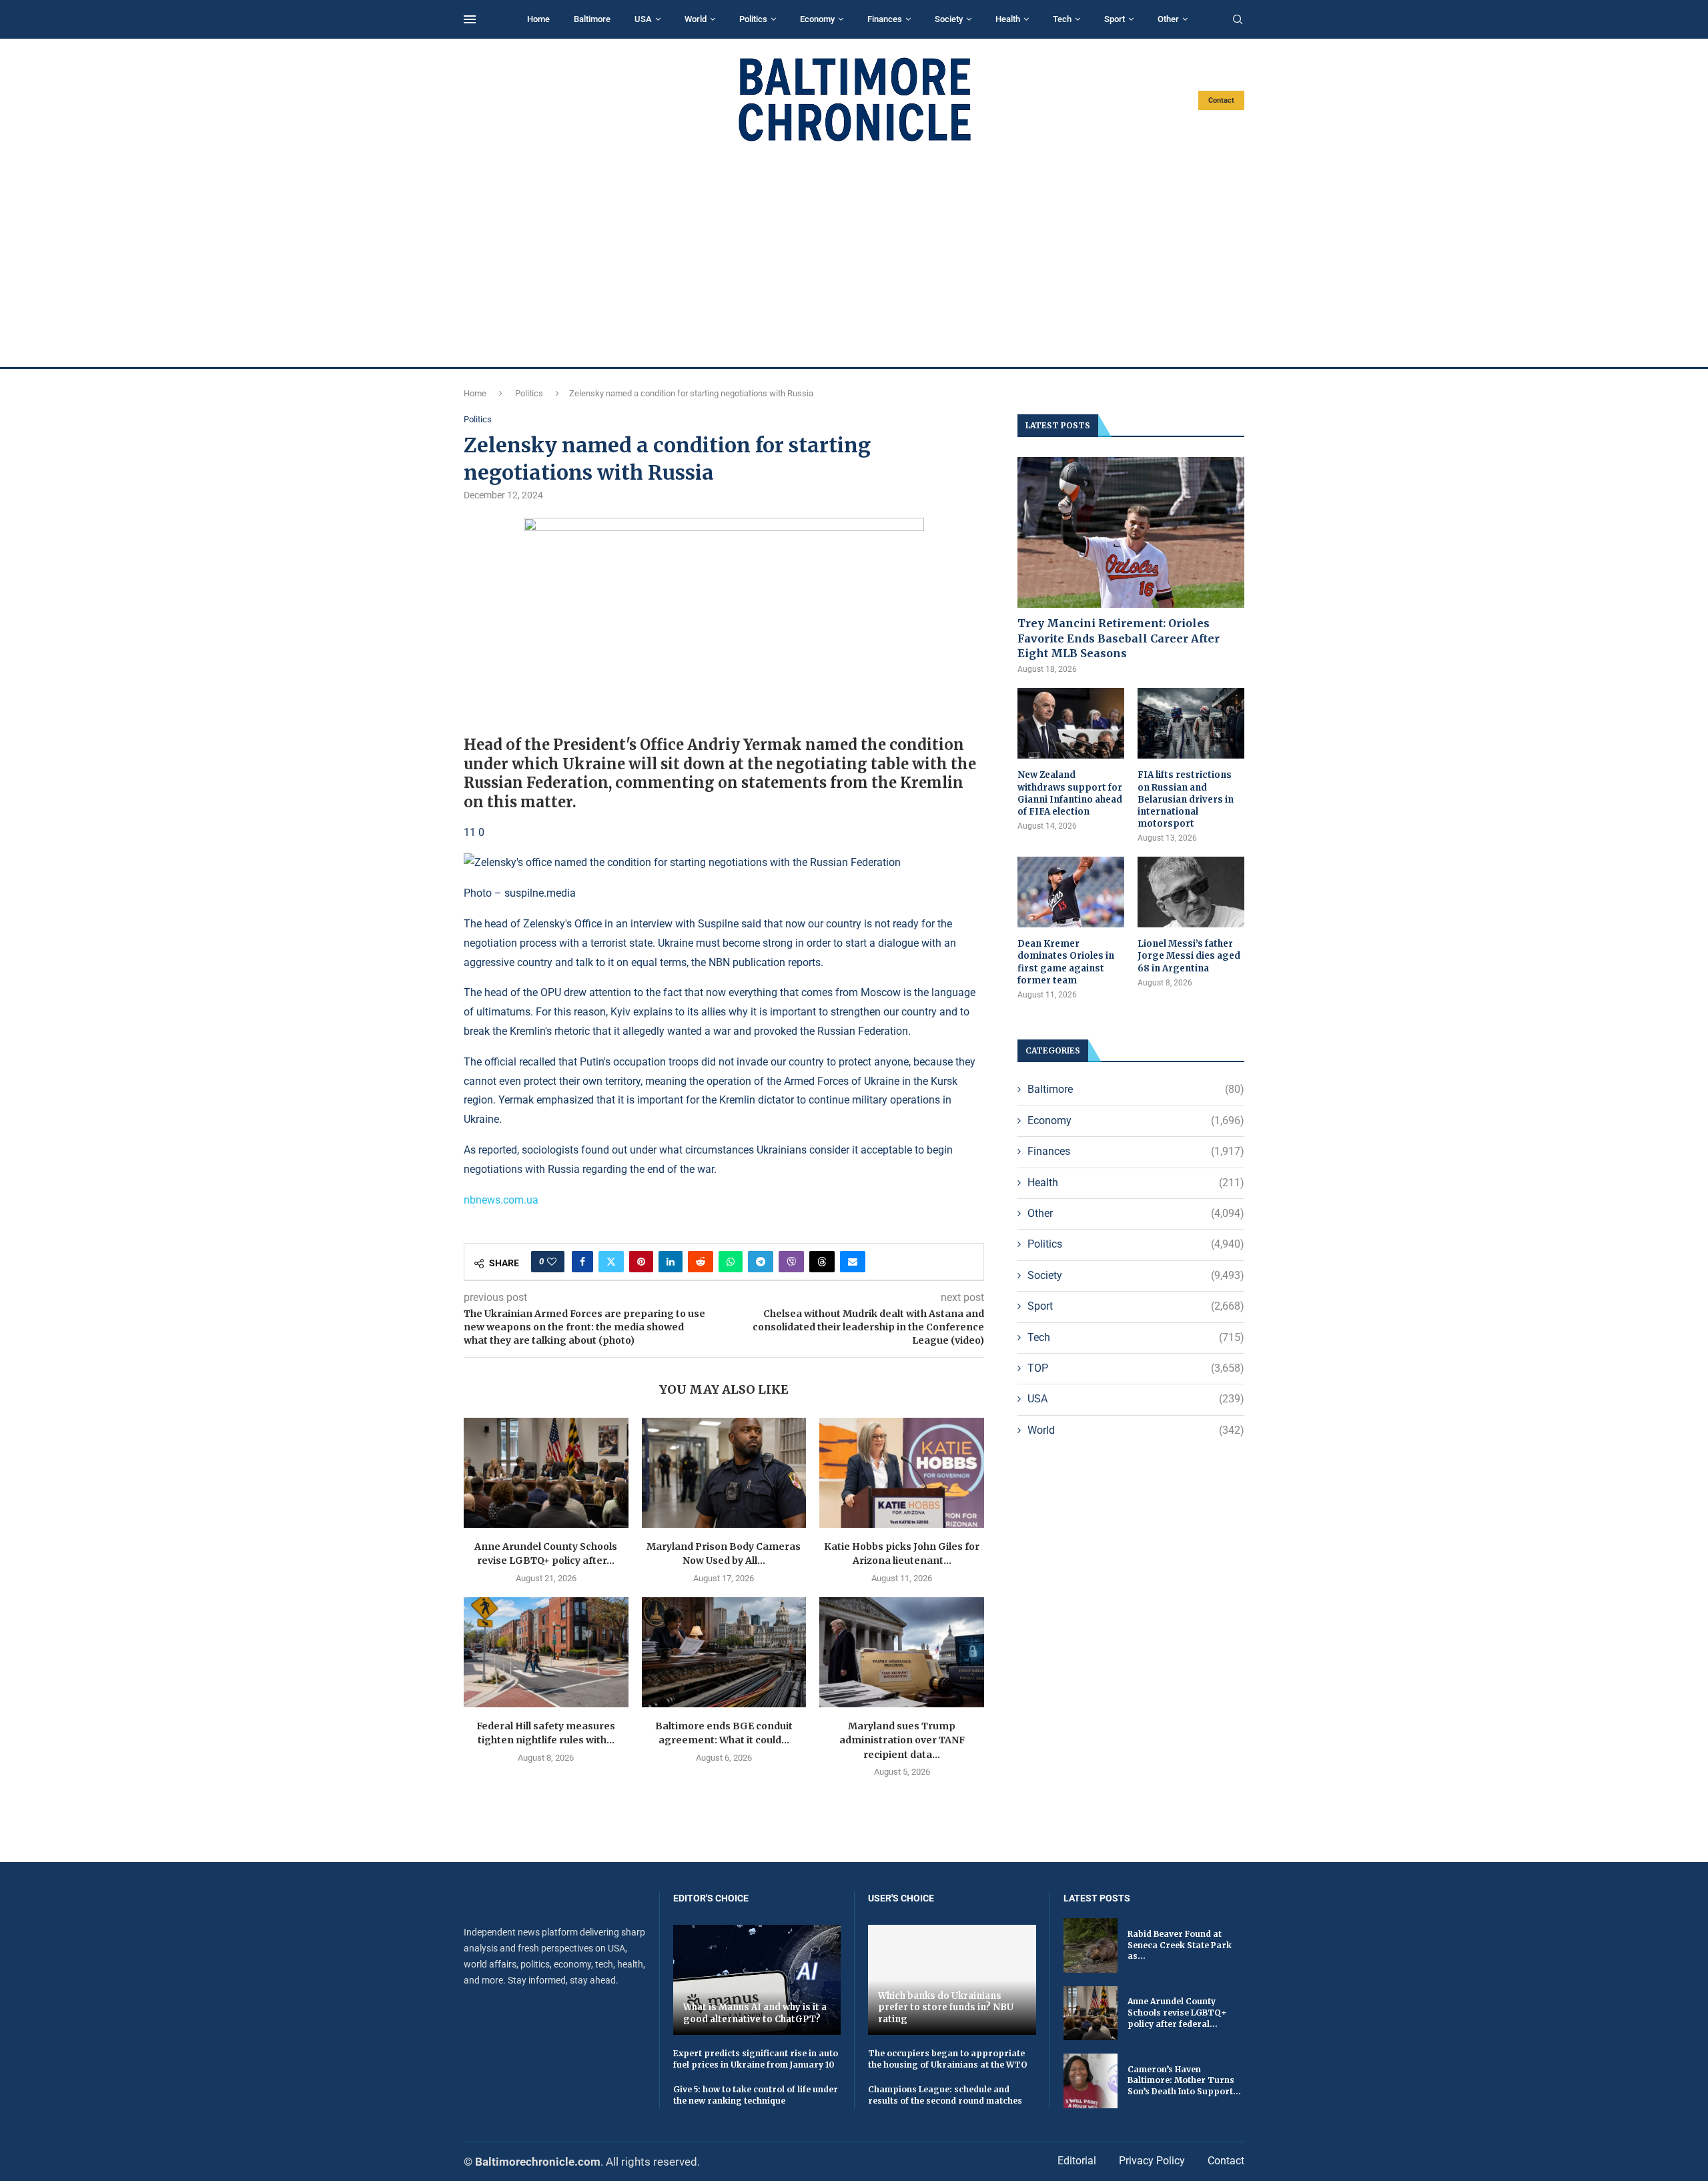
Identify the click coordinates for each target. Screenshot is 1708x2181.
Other (1168, 19)
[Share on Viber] (791, 1262)
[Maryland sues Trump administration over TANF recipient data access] (902, 1652)
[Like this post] (552, 1262)
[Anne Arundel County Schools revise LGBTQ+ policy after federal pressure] (546, 1472)
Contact (1221, 100)
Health (1008, 19)
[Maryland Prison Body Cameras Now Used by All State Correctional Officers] (724, 1472)
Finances (885, 19)
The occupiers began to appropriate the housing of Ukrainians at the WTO (948, 2059)
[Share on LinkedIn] (671, 1262)
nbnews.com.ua (501, 1200)
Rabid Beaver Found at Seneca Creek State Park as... (1180, 1945)
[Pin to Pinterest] (641, 1262)
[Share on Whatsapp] (731, 1262)
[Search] (1238, 20)
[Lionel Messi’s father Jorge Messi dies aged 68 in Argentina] (1191, 892)
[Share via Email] (853, 1262)
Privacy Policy (1152, 2161)
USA (643, 19)
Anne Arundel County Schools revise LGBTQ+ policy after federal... (1177, 2013)
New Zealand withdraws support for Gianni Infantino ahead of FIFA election (1070, 793)
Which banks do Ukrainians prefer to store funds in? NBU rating (946, 2008)
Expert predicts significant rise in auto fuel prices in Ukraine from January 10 (756, 2059)
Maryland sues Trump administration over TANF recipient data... (902, 1740)
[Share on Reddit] (701, 1262)
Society (949, 19)
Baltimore (592, 19)
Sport (1115, 19)
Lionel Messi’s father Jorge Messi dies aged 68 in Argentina (1189, 956)
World (696, 19)
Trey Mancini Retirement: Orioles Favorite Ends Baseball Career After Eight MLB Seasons (1119, 638)
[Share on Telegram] (761, 1262)
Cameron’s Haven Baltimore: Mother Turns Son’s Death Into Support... (1184, 2081)
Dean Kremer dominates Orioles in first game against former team (1066, 962)
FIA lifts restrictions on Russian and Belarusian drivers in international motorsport (1186, 799)
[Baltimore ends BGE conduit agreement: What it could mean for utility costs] (724, 1652)
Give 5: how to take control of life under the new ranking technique (756, 2095)
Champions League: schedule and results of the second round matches (945, 2095)
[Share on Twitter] (611, 1262)
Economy (817, 19)
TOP (1136, 1368)
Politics (753, 19)
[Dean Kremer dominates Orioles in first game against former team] (1071, 892)
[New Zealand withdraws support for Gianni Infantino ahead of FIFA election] (1071, 724)
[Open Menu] (470, 19)
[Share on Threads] (822, 1262)
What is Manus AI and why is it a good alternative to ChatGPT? (755, 2013)
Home (538, 19)
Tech (1062, 19)
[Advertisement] (854, 255)
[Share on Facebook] (582, 1262)
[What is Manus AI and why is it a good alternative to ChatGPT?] (757, 1980)
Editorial (1077, 2161)
